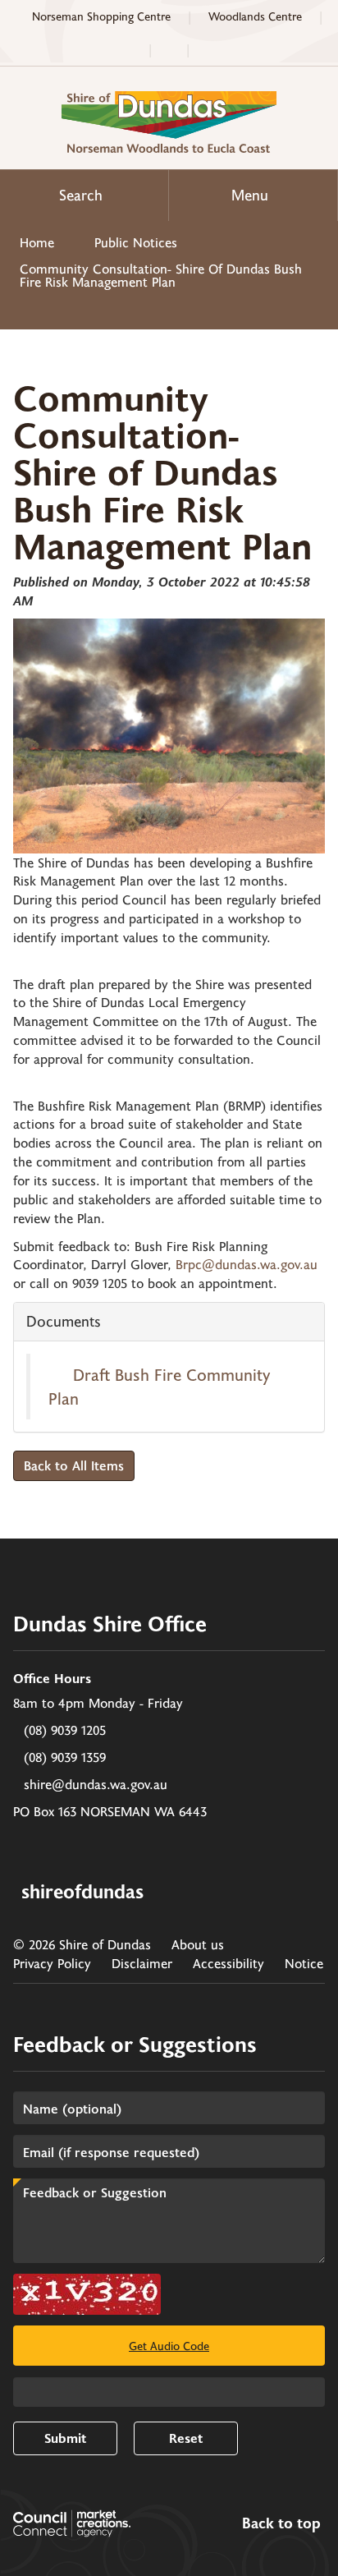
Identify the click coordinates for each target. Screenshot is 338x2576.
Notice (304, 1963)
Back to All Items (74, 1465)
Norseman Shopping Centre (101, 16)
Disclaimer (142, 1963)
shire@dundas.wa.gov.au (96, 1784)
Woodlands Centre (255, 16)
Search (81, 195)
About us (198, 1944)
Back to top (281, 2523)
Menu (250, 195)
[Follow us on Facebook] (210, 49)
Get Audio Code (169, 2346)
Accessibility (228, 1963)
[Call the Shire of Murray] (128, 49)
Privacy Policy (52, 1963)
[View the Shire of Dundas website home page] (169, 120)
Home (37, 242)
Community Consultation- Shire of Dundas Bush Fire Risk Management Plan (161, 275)
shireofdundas (82, 1891)
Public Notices (136, 242)
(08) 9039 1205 (65, 1730)
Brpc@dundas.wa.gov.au (247, 1264)
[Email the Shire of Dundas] (169, 49)
